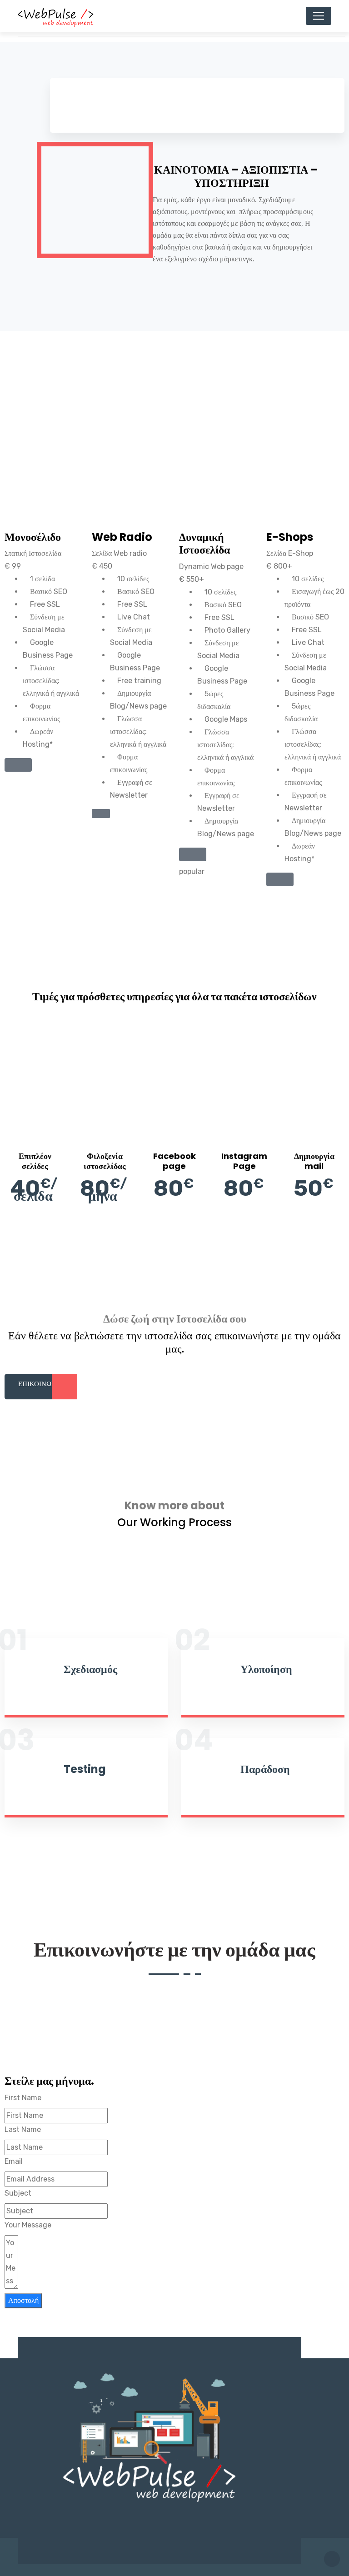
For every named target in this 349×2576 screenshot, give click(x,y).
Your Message (28, 2225)
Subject (18, 2193)
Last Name (23, 2129)
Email (14, 2161)
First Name (23, 2098)
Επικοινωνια (41, 1384)
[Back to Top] (332, 2559)
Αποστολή (23, 2300)
